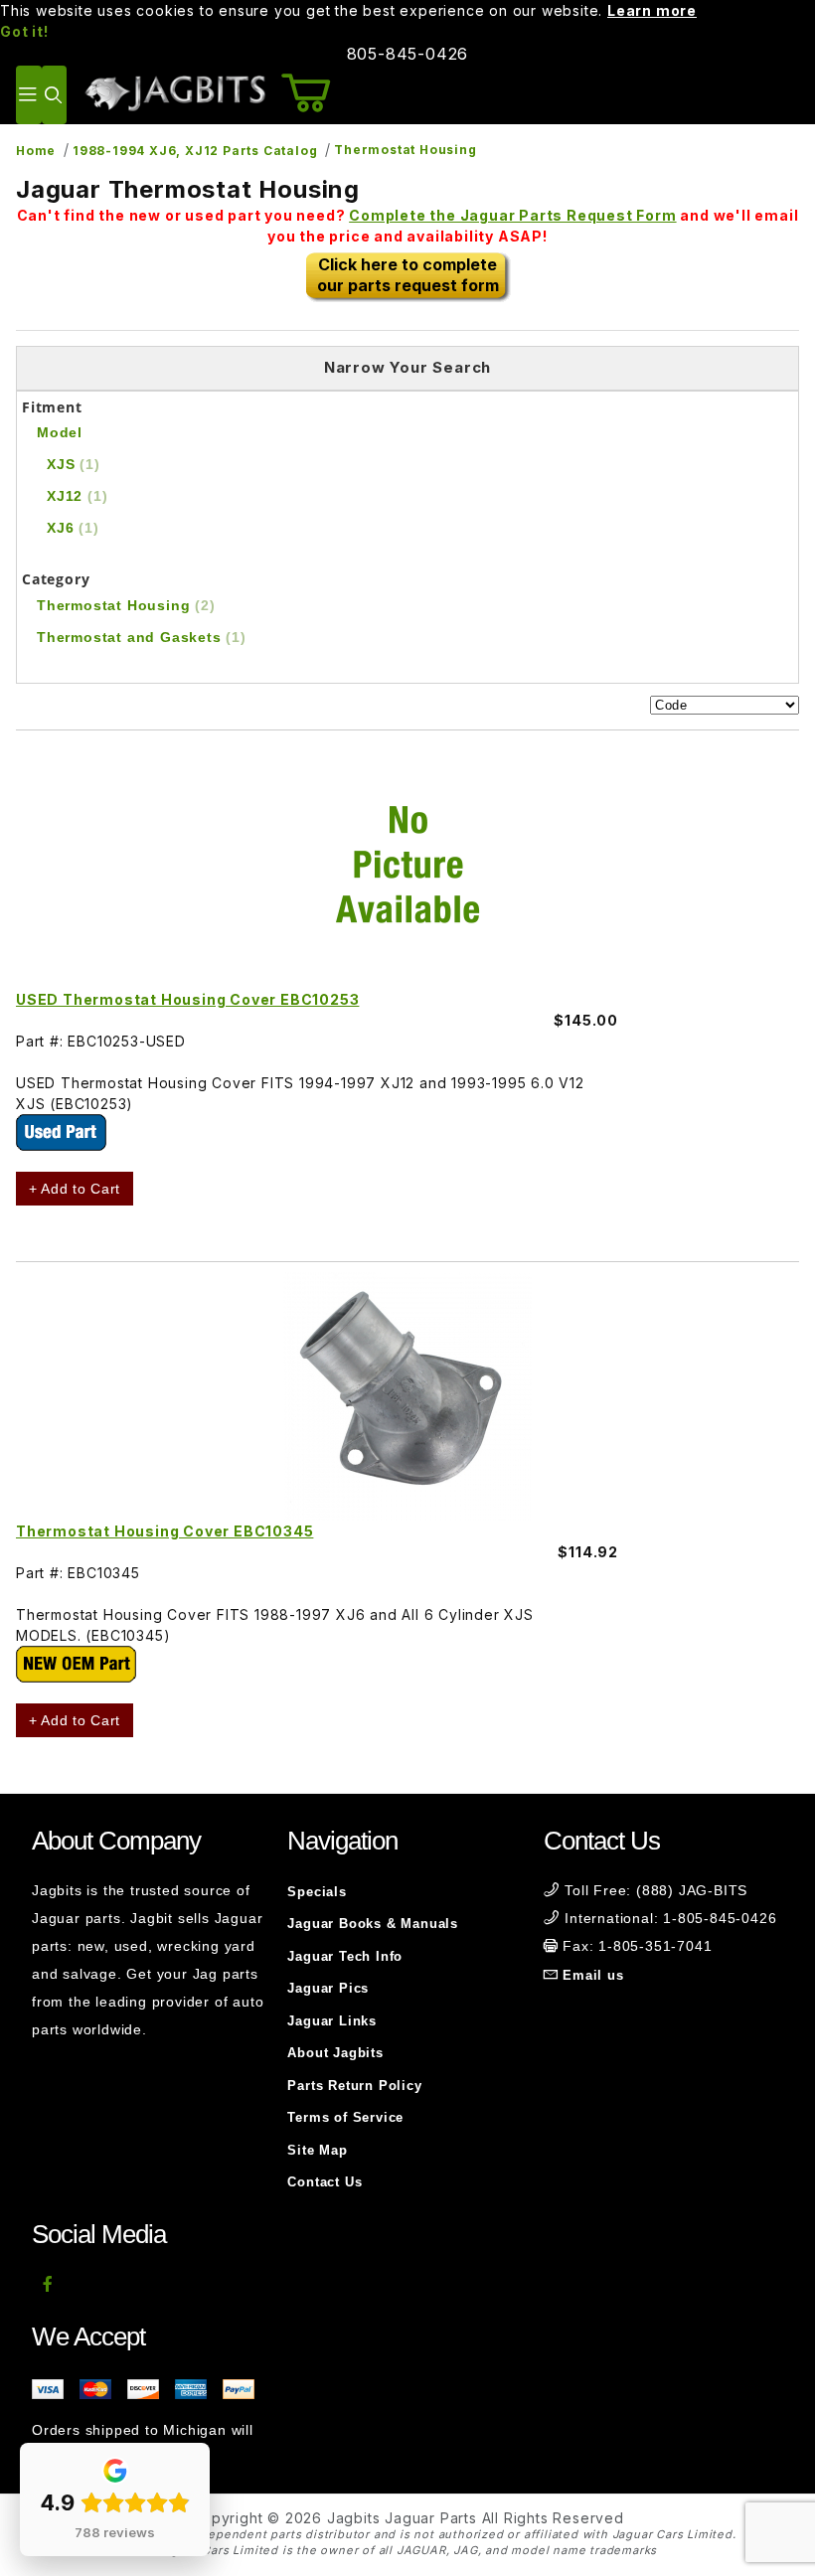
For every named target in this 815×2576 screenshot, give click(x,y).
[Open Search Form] (54, 95)
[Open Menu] (29, 95)
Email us (593, 1975)
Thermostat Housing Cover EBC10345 (164, 1531)
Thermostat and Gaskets (142, 637)
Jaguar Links (332, 2021)
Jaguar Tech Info (345, 1956)
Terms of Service (345, 2117)
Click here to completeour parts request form (408, 275)
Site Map (317, 2150)
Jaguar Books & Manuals (373, 1924)
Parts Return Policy (354, 2086)
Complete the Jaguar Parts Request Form (512, 215)
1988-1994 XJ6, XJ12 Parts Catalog (195, 151)
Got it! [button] (24, 31)
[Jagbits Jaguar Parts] (174, 93)
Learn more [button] (652, 10)
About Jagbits (335, 2053)
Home (36, 151)
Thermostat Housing (405, 150)
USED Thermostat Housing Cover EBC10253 (187, 999)
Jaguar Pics (328, 1988)
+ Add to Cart (75, 1189)
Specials (317, 1892)
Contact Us (325, 2182)
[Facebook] (48, 2284)
